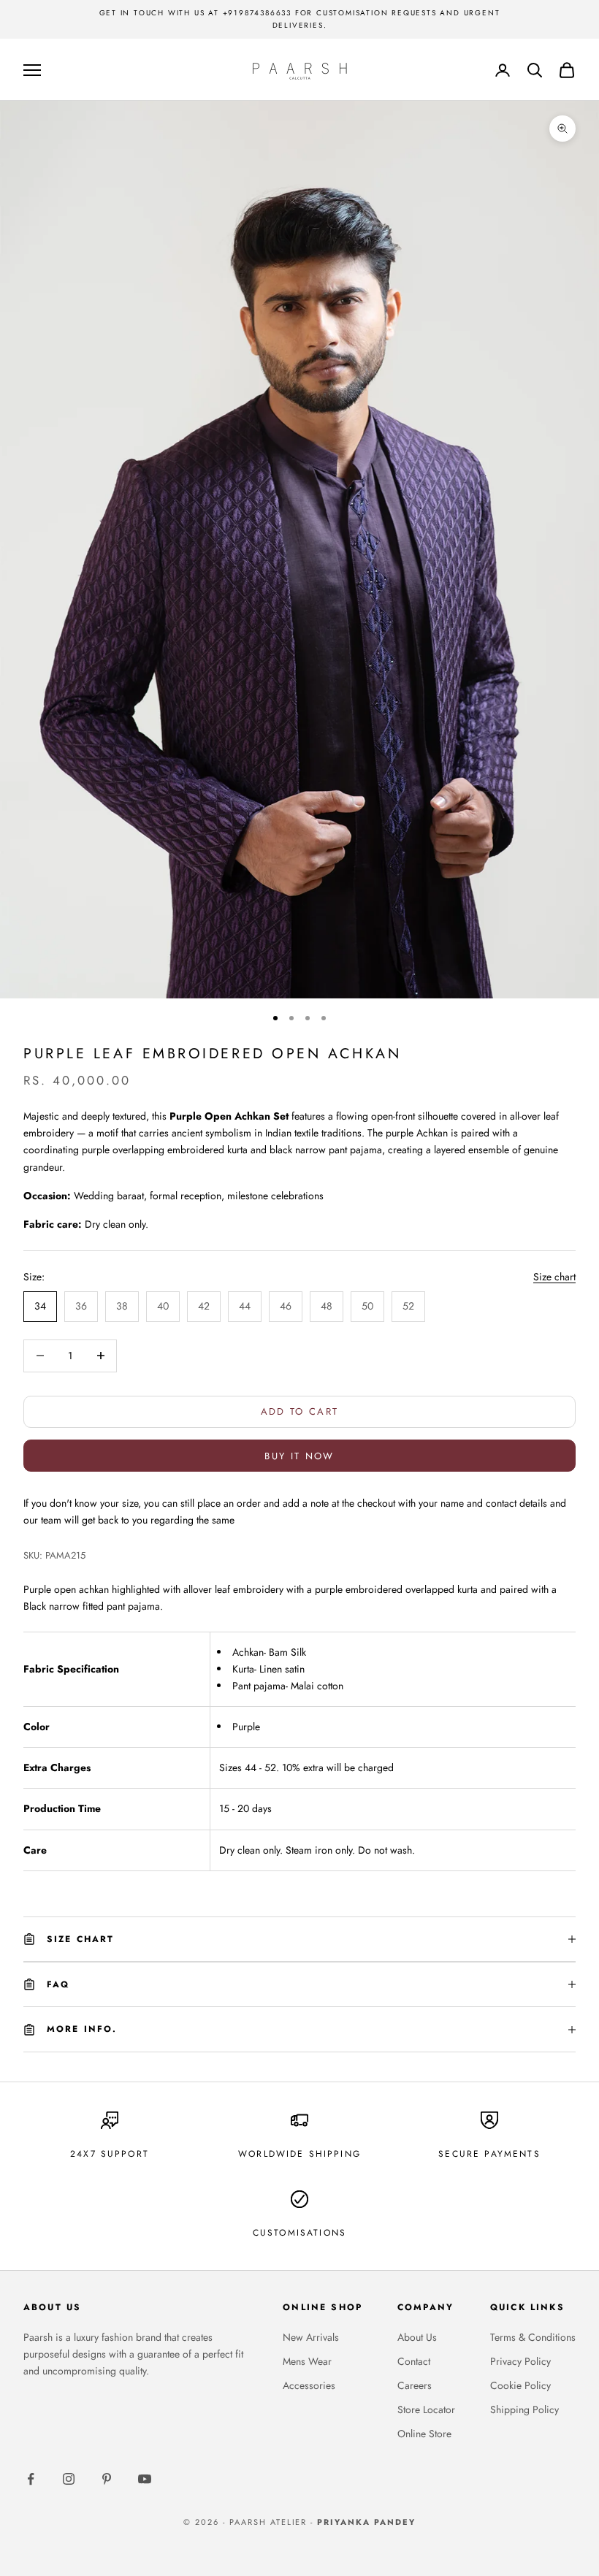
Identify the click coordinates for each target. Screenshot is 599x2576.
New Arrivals (311, 2337)
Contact (414, 2361)
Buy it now (299, 1456)
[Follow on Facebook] (31, 2479)
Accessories (309, 2385)
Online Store (424, 2434)
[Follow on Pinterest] (107, 2479)
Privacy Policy (520, 2361)
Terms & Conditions (533, 2337)
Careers (415, 2385)
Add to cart (300, 1411)
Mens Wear (307, 2361)
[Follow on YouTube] (145, 2479)
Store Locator (426, 2409)
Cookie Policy (520, 2385)
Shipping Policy (524, 2409)
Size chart (554, 1277)
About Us (417, 2337)
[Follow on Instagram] (69, 2479)
